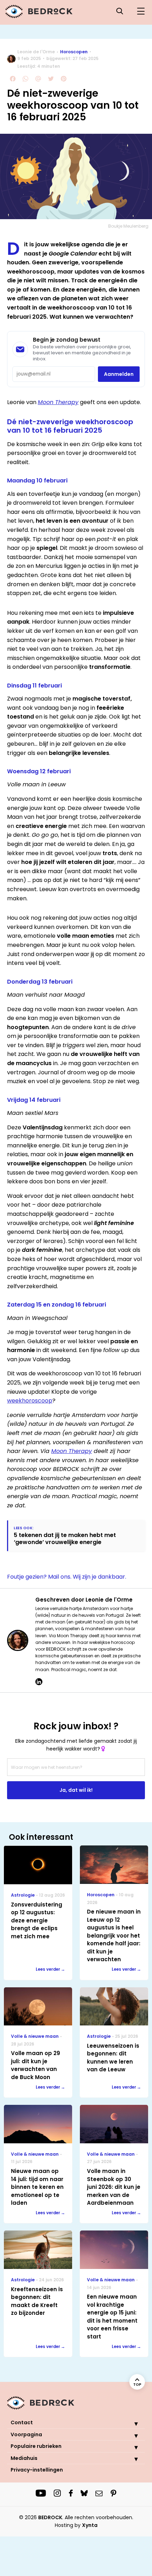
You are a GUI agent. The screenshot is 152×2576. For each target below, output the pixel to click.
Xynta (90, 2525)
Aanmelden (119, 374)
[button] (131, 2424)
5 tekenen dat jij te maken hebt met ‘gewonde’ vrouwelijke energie (65, 1538)
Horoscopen (74, 52)
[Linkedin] (39, 1682)
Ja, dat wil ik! (76, 1790)
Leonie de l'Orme (36, 52)
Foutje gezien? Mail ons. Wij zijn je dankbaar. (67, 1577)
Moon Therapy (58, 402)
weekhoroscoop (30, 1401)
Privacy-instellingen (37, 2470)
